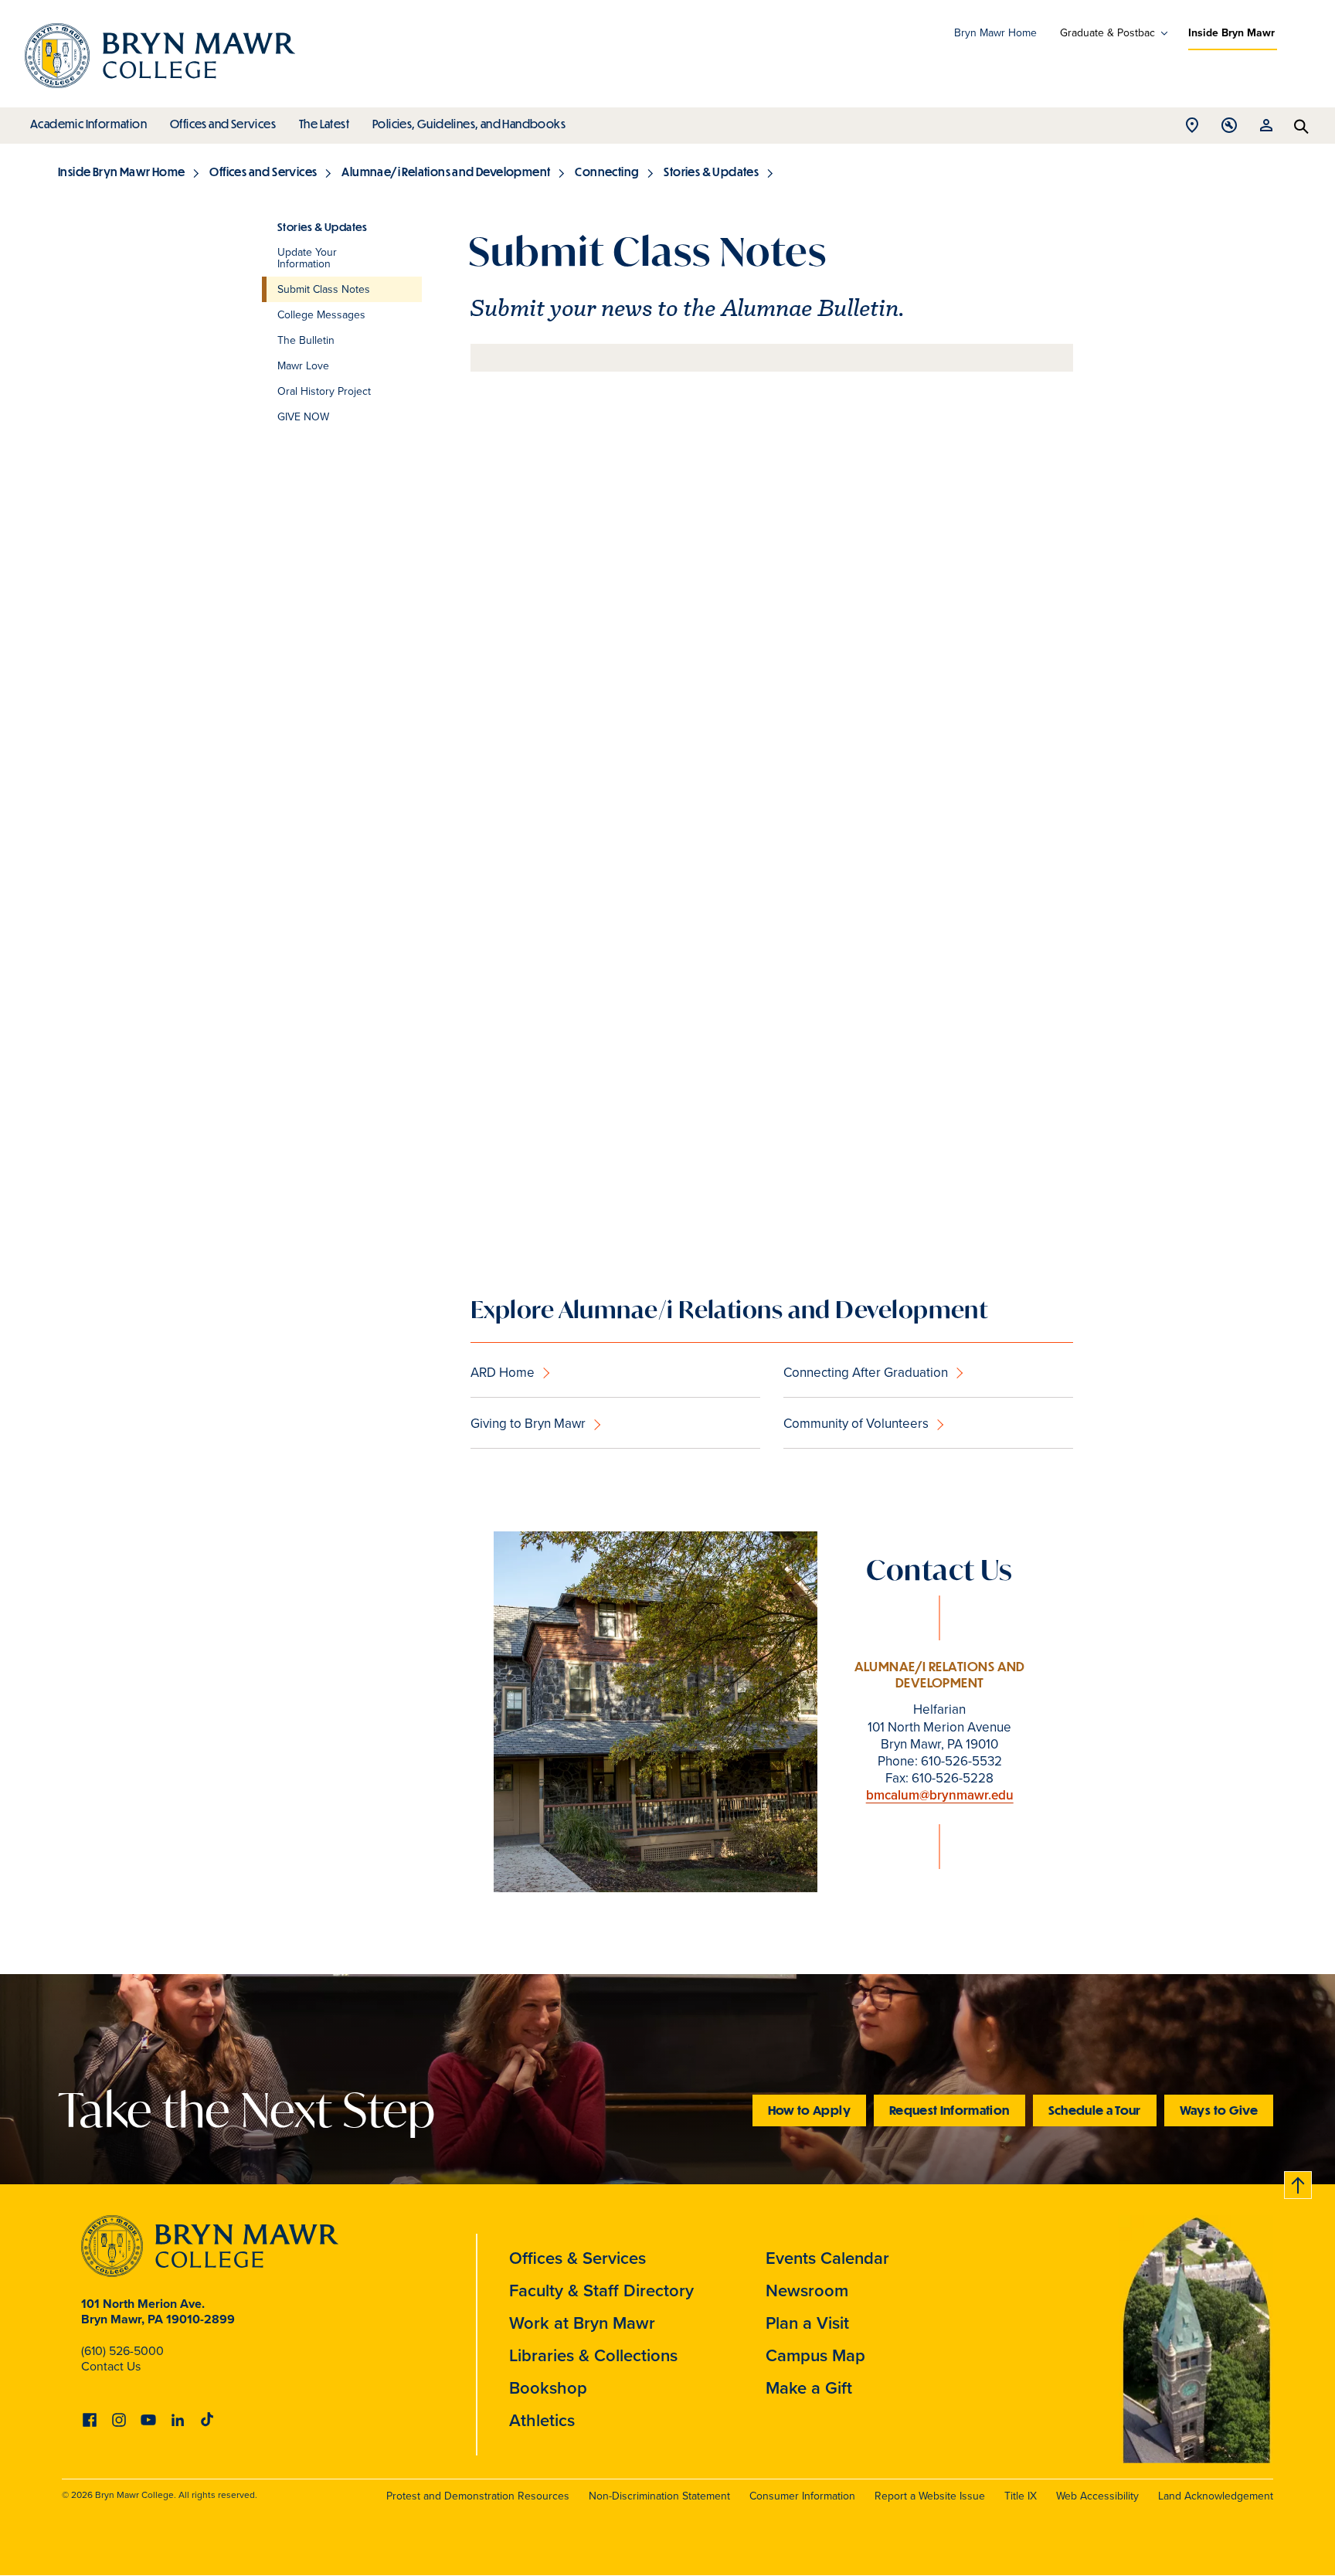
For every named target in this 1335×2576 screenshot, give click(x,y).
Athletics (542, 2420)
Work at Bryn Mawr (582, 2323)
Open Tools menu (1229, 129)
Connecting (607, 172)
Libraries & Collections (593, 2355)
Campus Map (815, 2355)
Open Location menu (1192, 129)
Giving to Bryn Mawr (528, 1424)
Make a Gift (809, 2388)
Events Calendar (827, 2258)
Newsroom (807, 2291)
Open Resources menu (1266, 129)
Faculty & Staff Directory (601, 2291)
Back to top (1299, 2182)
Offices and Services (223, 124)
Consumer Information (802, 2496)
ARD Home (503, 1373)
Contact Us (111, 2366)
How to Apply (809, 2110)
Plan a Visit (807, 2323)
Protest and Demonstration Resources (478, 2496)
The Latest (324, 124)
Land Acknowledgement (1216, 2496)
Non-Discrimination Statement (659, 2496)
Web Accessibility (1097, 2496)
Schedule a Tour (1095, 2110)
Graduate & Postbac (1107, 33)
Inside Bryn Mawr (1231, 33)
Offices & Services (577, 2258)
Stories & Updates (711, 172)
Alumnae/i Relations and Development (446, 172)
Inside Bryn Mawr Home (121, 172)
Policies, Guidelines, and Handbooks (469, 124)
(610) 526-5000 (122, 2351)
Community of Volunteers (856, 1424)
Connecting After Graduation (866, 1373)
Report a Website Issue (930, 2496)
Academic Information (88, 124)
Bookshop (548, 2388)
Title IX (1021, 2496)
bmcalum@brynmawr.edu (940, 1795)
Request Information (949, 2110)
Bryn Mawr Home (995, 33)
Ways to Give (1219, 2110)
